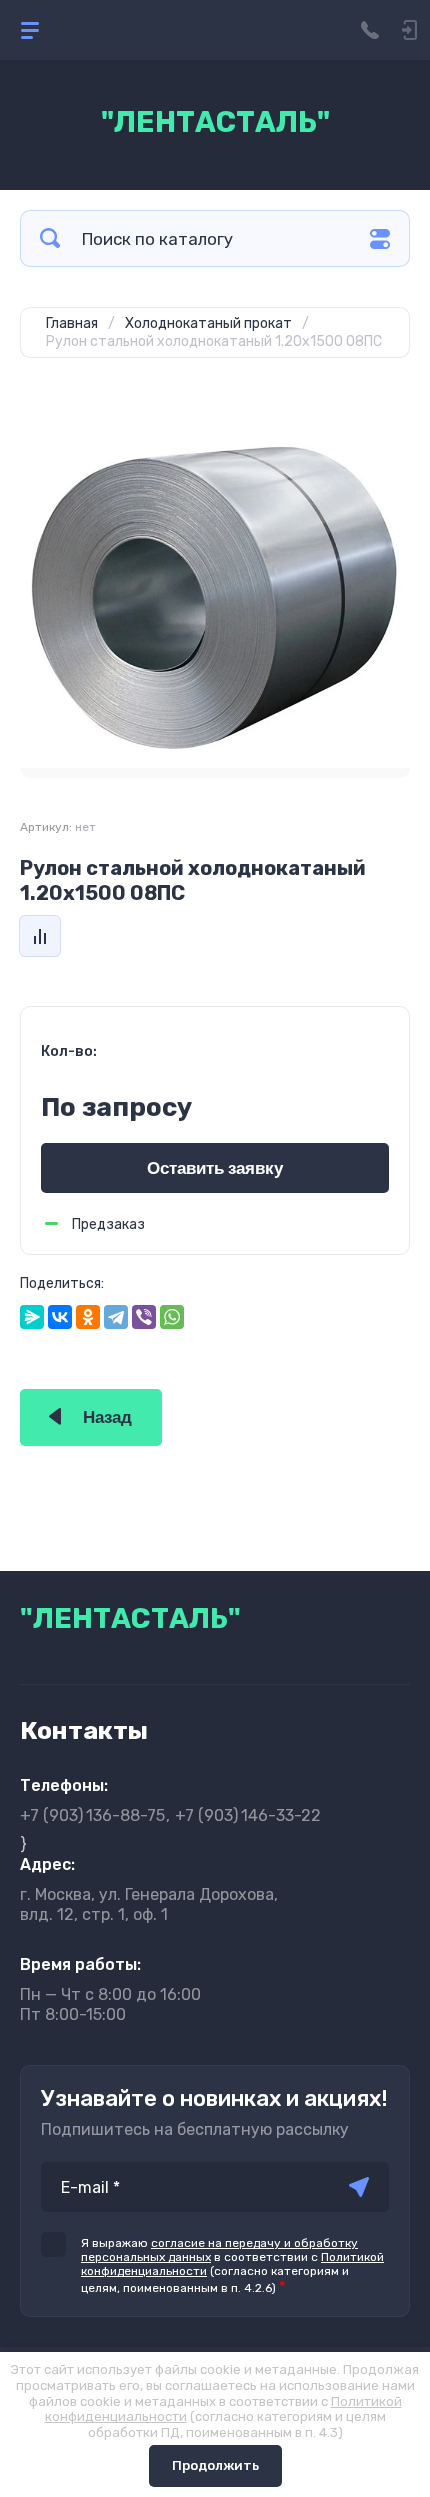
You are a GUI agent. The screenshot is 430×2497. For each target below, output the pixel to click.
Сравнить (40, 936)
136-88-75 (92, 1815)
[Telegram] (116, 1317)
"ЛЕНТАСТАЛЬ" (215, 122)
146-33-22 (248, 1815)
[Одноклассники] (88, 1317)
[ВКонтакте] (60, 1317)
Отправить (359, 2187)
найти (50, 238)
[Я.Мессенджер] (32, 1317)
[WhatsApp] (172, 1317)
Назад (107, 1417)
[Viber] (144, 1317)
